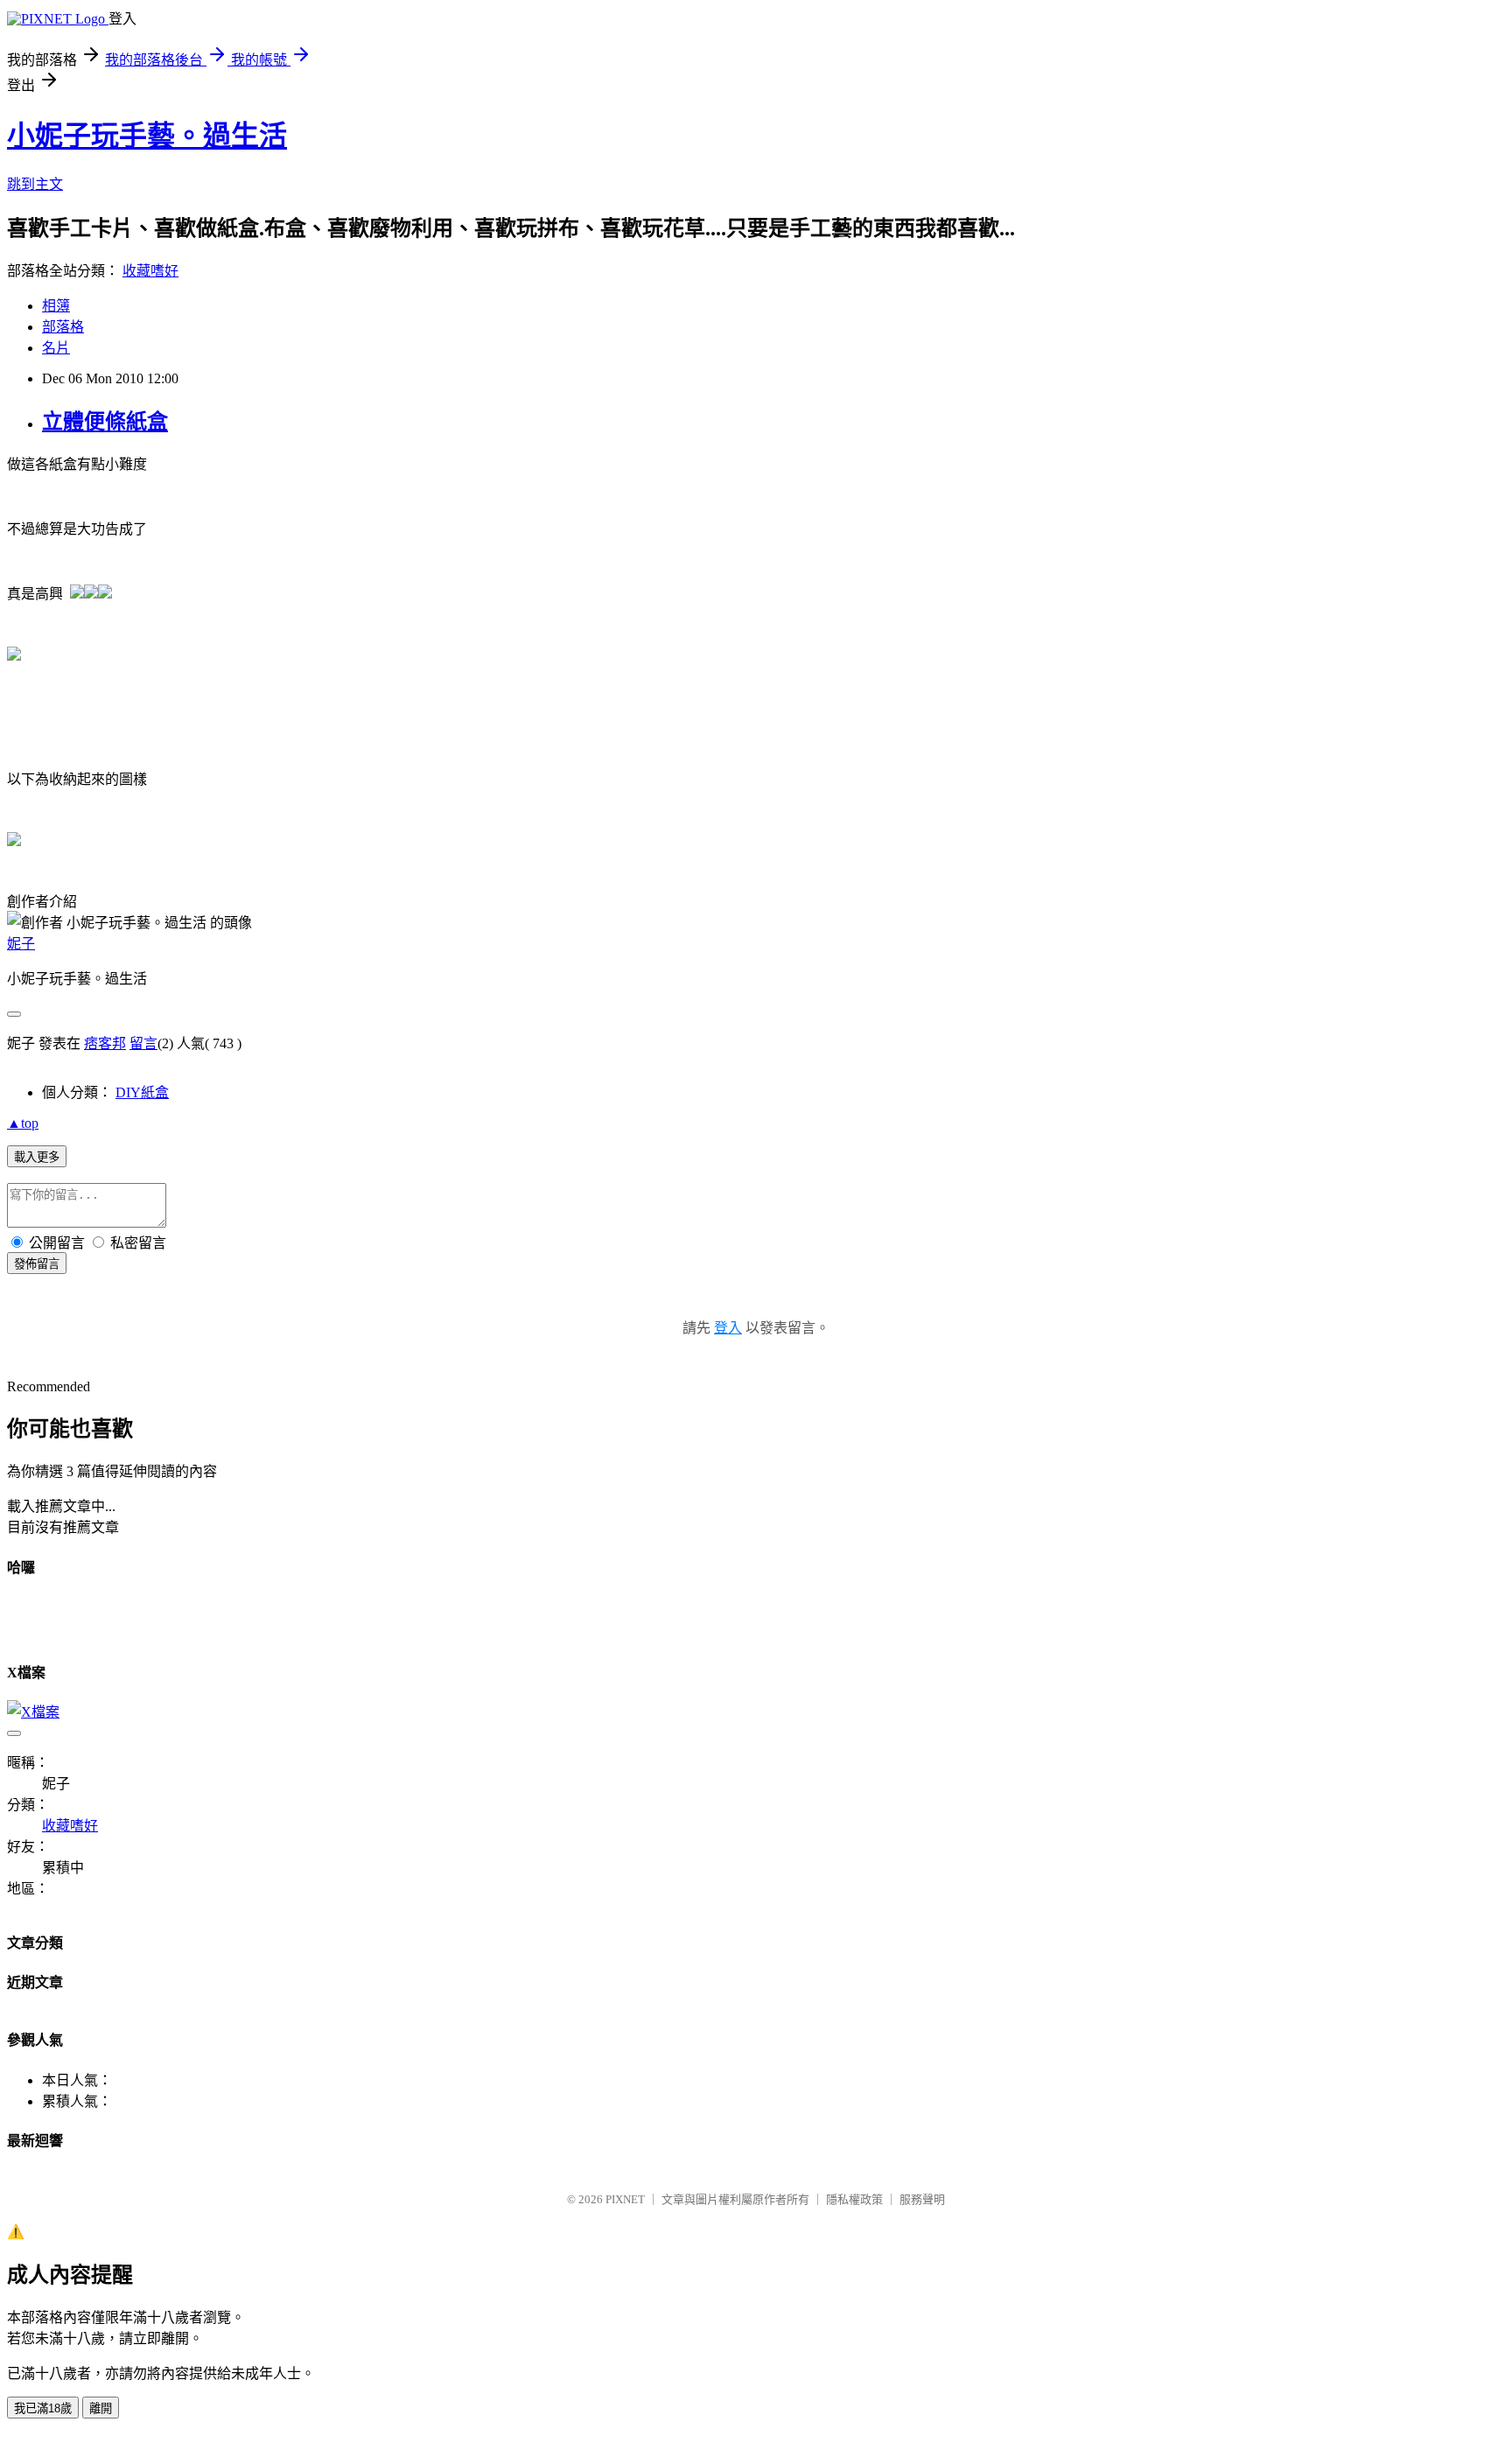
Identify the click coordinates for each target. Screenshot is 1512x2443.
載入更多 (37, 1157)
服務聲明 (922, 2199)
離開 (101, 2408)
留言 (143, 1043)
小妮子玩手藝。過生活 (147, 136)
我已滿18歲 (43, 2408)
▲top (23, 1123)
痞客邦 (105, 1043)
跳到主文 (35, 184)
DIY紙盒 (142, 1092)
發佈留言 (37, 1264)
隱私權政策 (854, 2199)
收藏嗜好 (150, 271)
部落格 (63, 327)
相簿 (56, 306)
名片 (56, 348)
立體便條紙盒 (105, 422)
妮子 (21, 944)
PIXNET (625, 2199)
